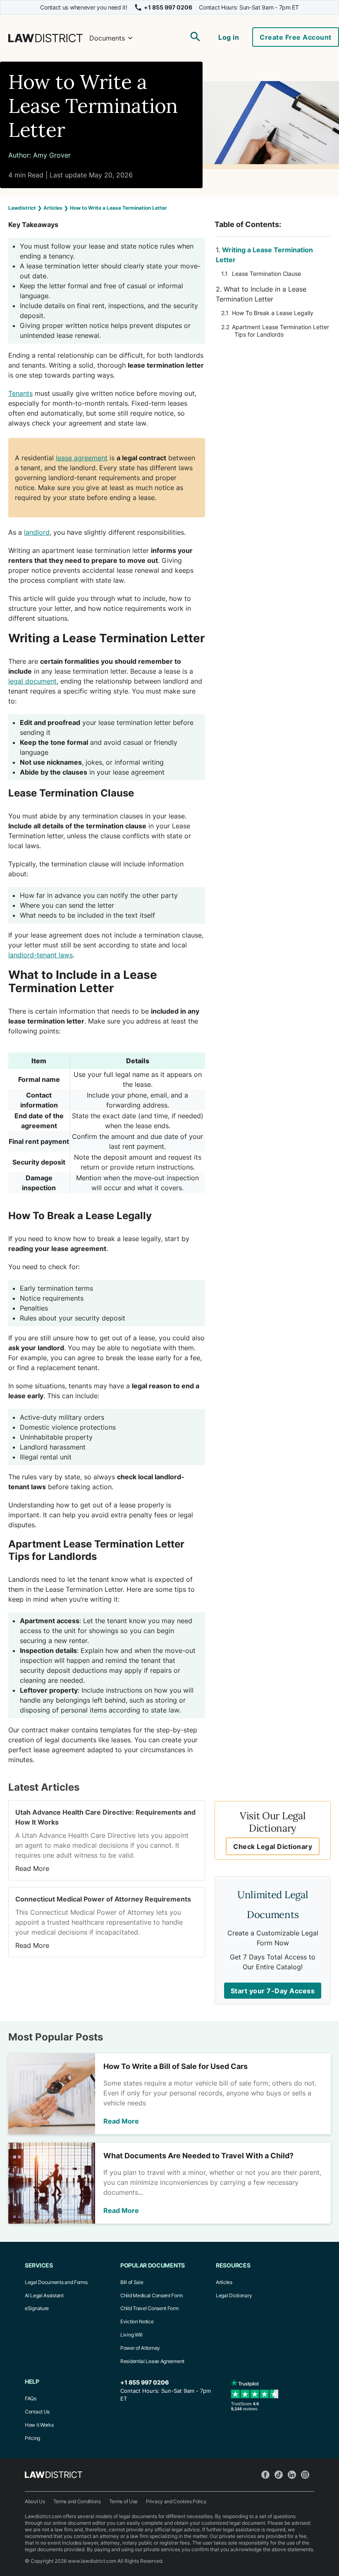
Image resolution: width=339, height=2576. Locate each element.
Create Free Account (296, 37)
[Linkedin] (294, 2475)
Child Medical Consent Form (151, 2295)
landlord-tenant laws (41, 955)
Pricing (32, 2438)
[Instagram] (308, 2475)
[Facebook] (268, 2475)
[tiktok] (281, 2475)
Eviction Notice (137, 2321)
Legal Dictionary (234, 2295)
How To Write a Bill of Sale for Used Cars (175, 2066)
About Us (35, 2501)
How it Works (39, 2425)
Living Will (131, 2335)
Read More (32, 1868)
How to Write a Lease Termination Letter (93, 106)
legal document (32, 681)
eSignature (37, 2308)
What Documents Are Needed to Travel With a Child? (198, 2156)
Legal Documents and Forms (56, 2282)
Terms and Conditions (77, 2501)
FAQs (31, 2398)
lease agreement (82, 458)
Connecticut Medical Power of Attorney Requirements (103, 1899)
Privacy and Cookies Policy (176, 2501)
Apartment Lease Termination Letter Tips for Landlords (281, 331)
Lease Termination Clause (266, 274)
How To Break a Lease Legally (273, 313)
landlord (37, 532)
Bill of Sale (132, 2282)
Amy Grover (52, 155)
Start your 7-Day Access (273, 1991)
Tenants (20, 393)
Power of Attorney (140, 2348)
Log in (229, 37)
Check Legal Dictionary (273, 1846)
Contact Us (37, 2412)
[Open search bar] (196, 38)
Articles (53, 208)
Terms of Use (123, 2501)
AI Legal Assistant (44, 2295)
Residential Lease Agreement (152, 2361)
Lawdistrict (22, 208)
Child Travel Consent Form (149, 2308)
